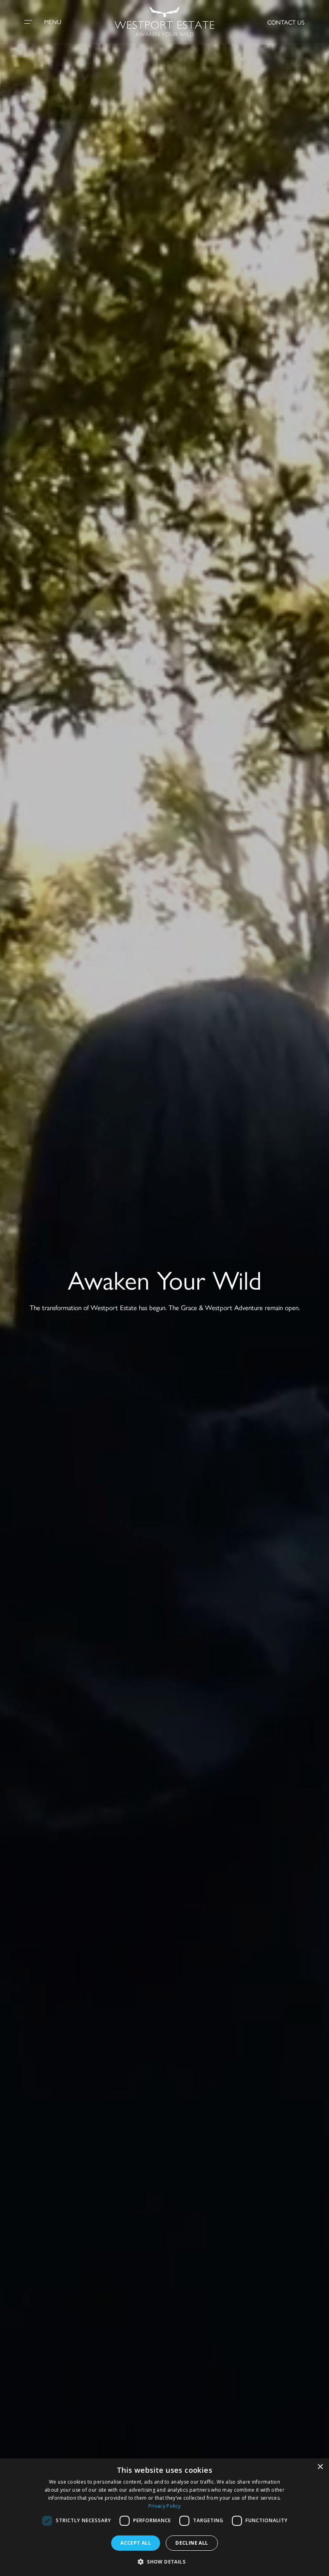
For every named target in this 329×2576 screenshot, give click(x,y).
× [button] (320, 2467)
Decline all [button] (192, 2543)
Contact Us (286, 22)
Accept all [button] (136, 2543)
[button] (164, 2562)
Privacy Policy (164, 2506)
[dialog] (164, 2517)
